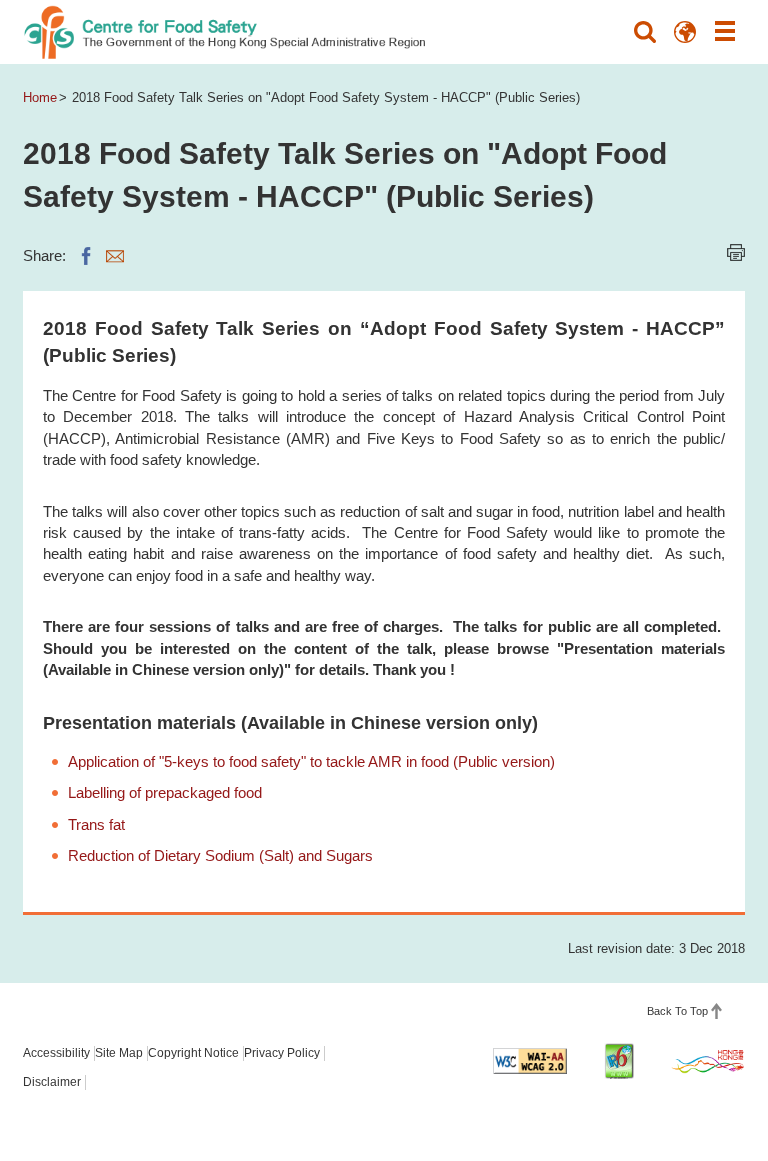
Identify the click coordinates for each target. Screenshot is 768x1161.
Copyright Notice (193, 1053)
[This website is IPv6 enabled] (619, 1061)
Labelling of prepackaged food (165, 792)
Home (40, 97)
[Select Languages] (685, 32)
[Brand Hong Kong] (708, 1061)
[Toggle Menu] (725, 32)
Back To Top (677, 1011)
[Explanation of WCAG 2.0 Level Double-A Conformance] (530, 1061)
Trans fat (96, 824)
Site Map (119, 1053)
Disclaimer (52, 1082)
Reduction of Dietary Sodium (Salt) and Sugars (220, 855)
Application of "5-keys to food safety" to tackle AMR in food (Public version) (311, 761)
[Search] (645, 32)
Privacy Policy (282, 1053)
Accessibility (56, 1053)
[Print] (736, 252)
